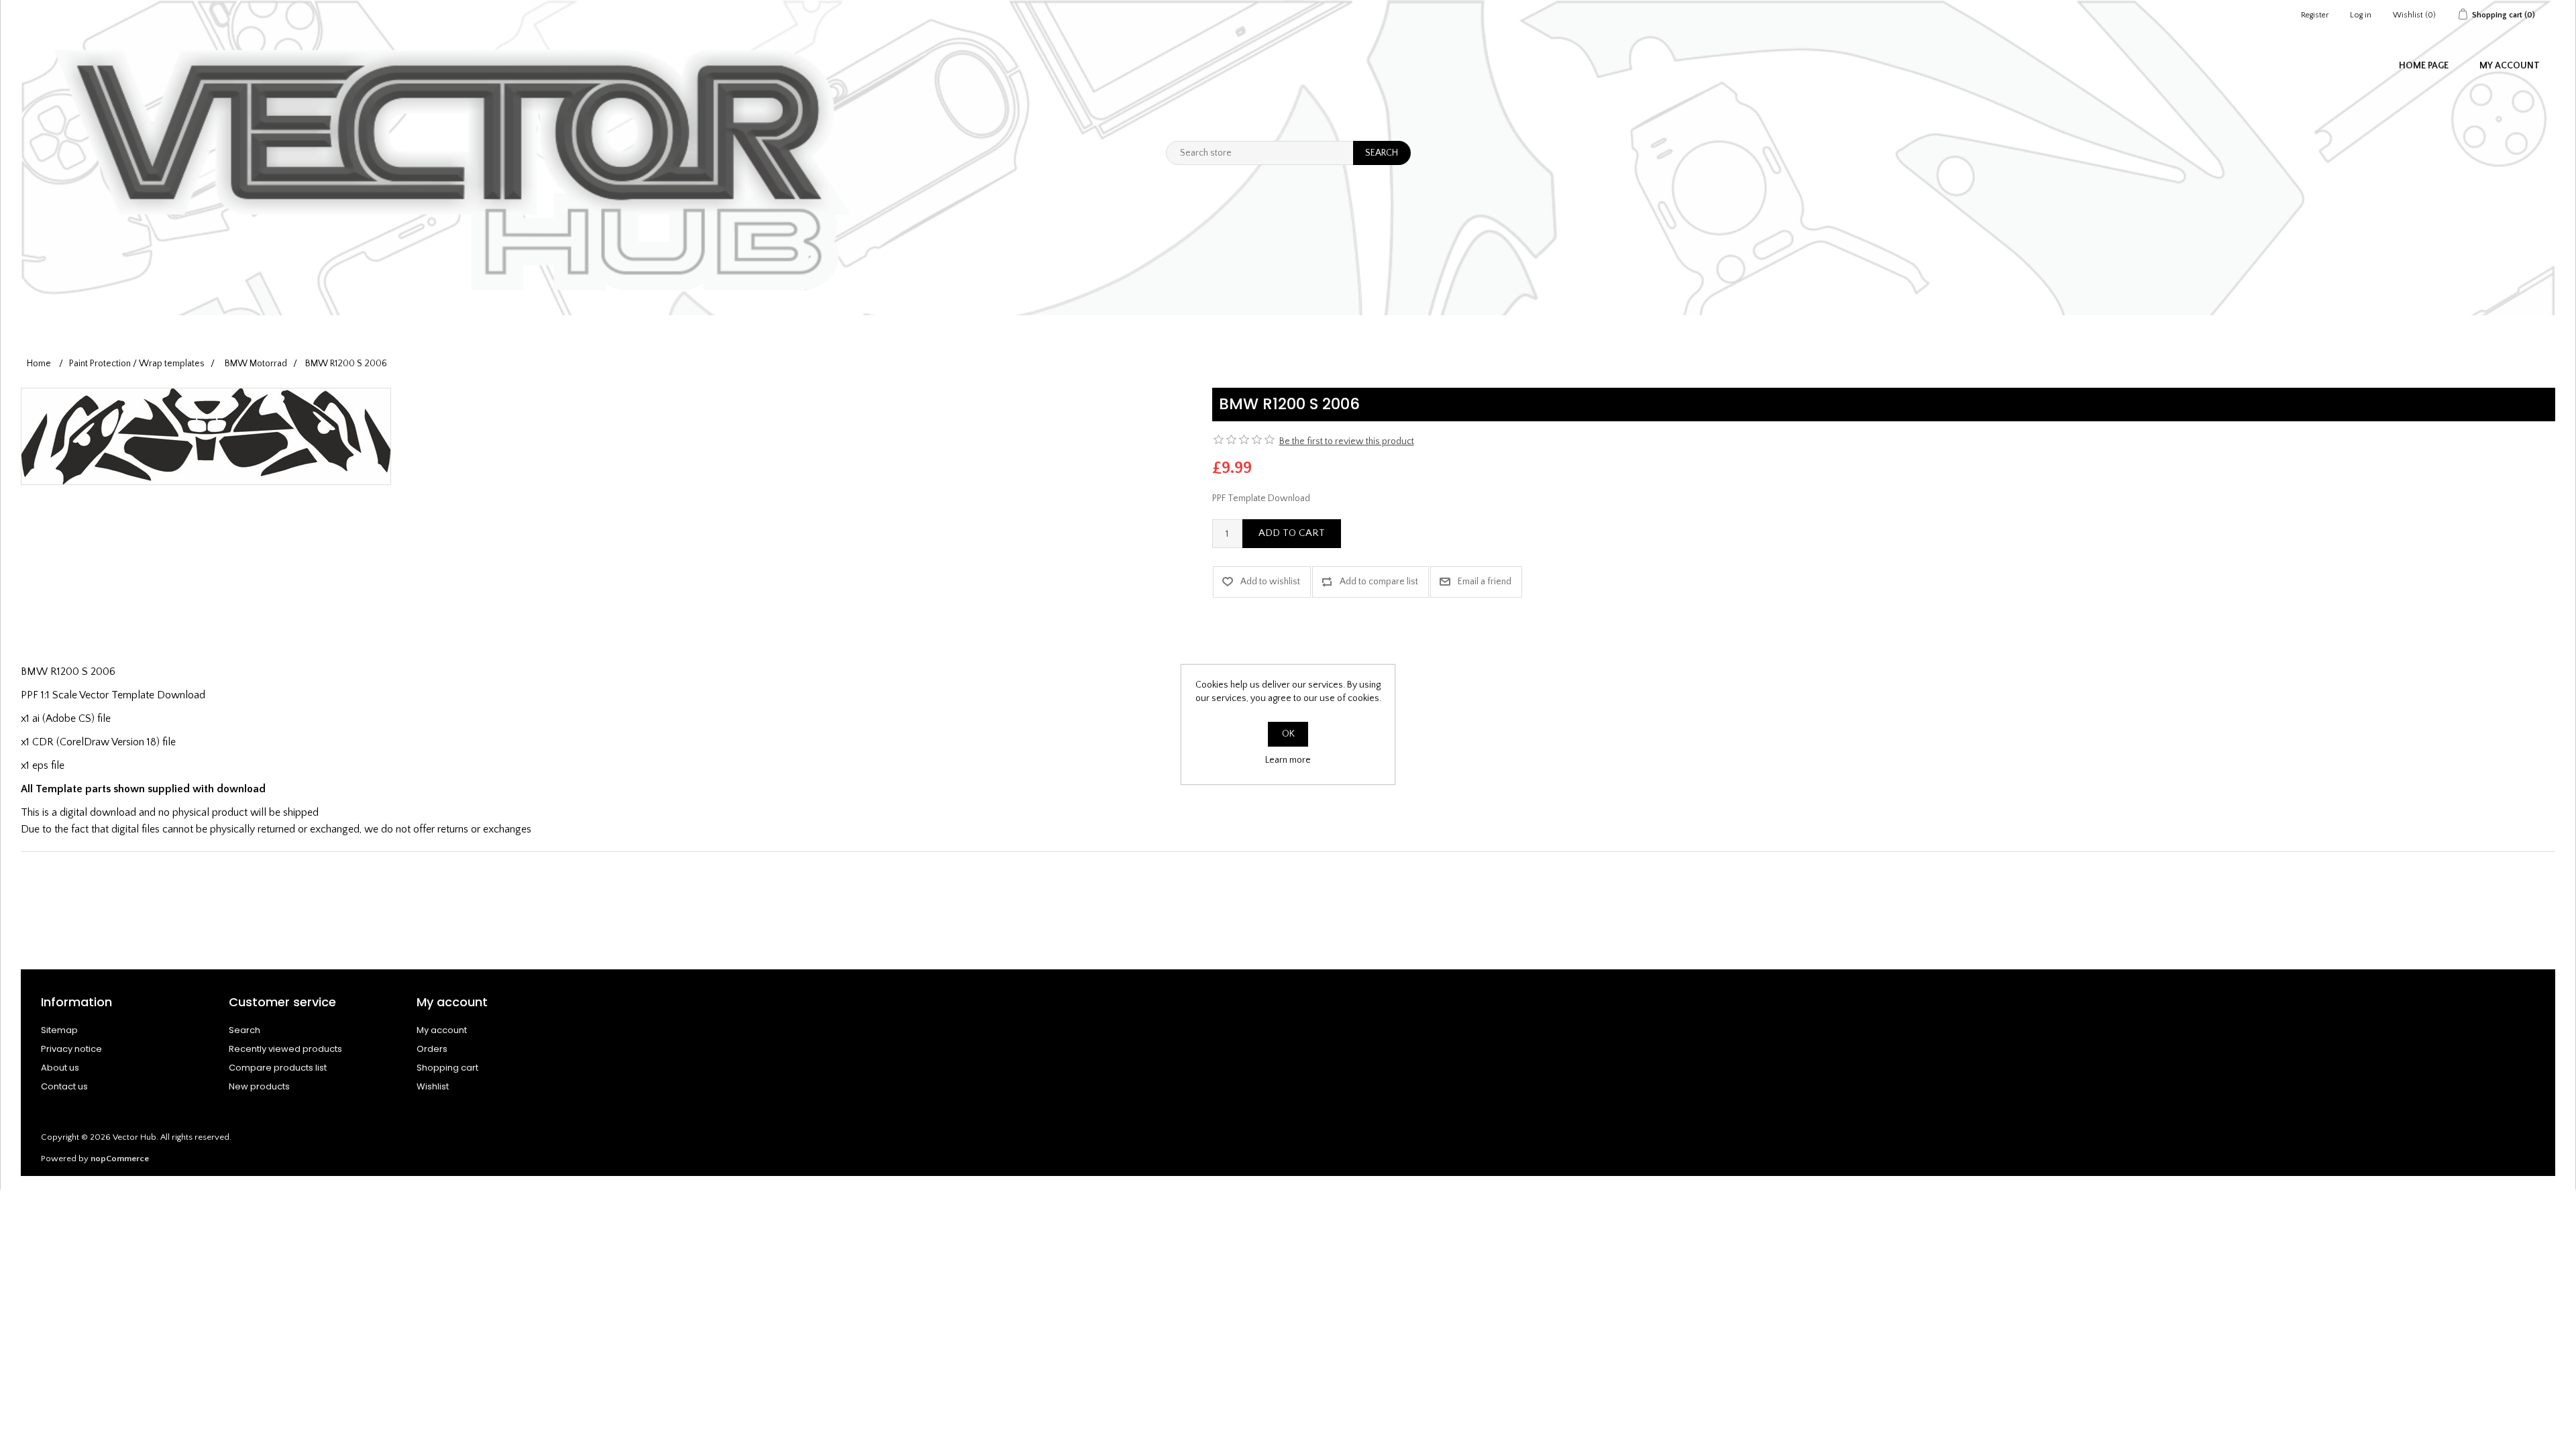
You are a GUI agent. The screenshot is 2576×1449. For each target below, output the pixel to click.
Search (245, 1030)
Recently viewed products (285, 1049)
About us (60, 1068)
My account (2510, 66)
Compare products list (278, 1068)
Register (2315, 15)
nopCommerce (120, 1159)
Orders (432, 1049)
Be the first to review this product (1347, 441)
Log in (2361, 15)
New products (259, 1086)
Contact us (64, 1086)
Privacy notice (71, 1049)
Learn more (1288, 760)
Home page (2424, 66)
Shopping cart (447, 1068)
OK (1288, 734)
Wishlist (433, 1086)
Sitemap (59, 1030)
